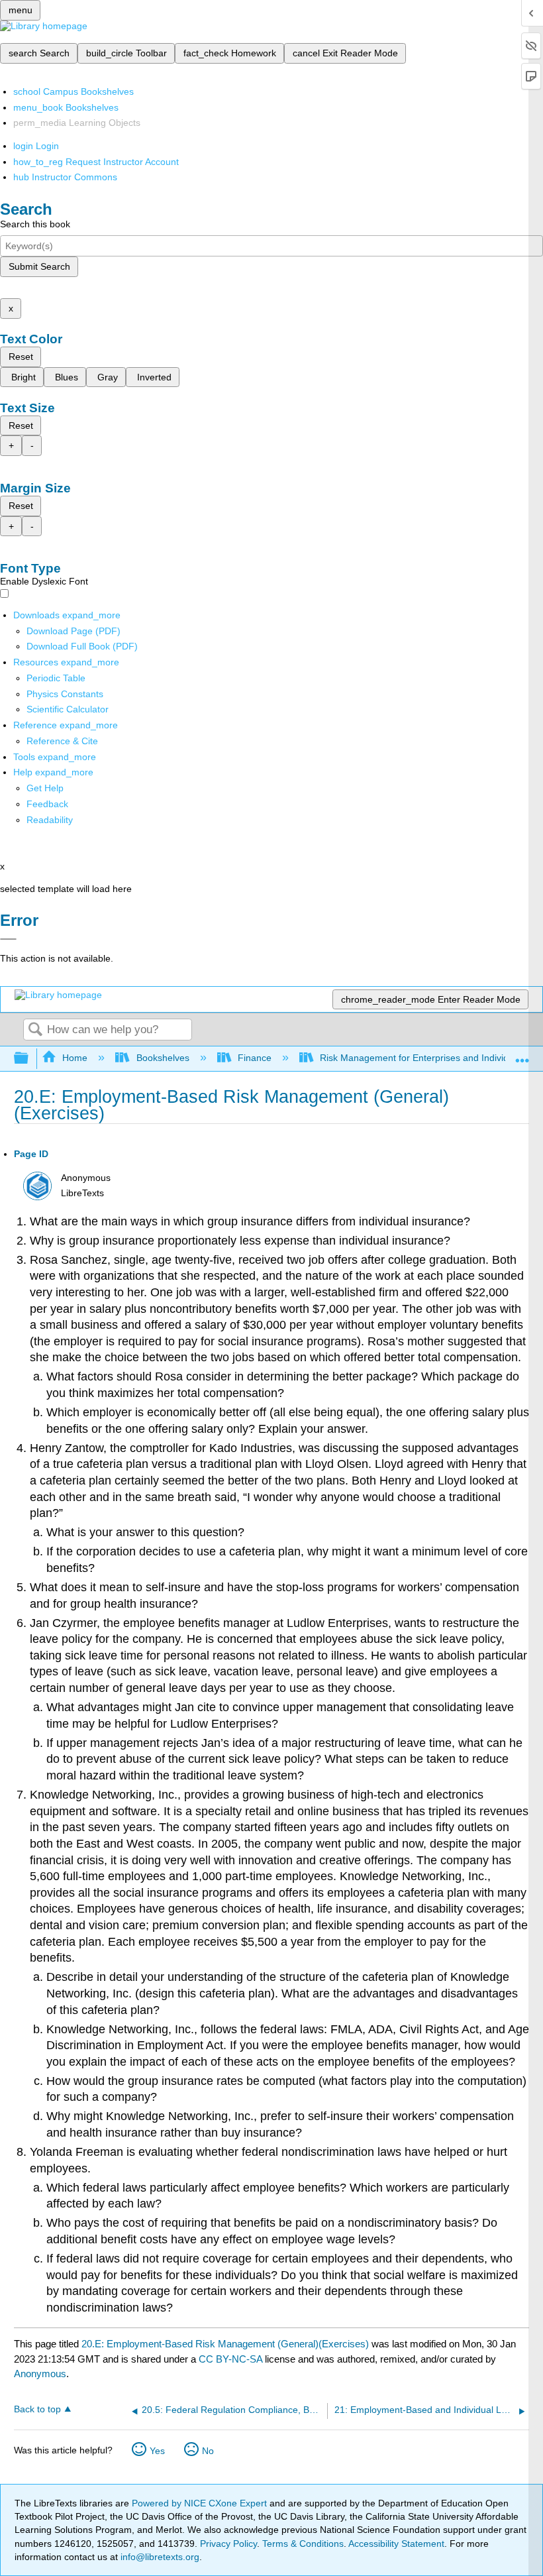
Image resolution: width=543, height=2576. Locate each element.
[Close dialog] (8, 939)
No (208, 2451)
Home (75, 1058)
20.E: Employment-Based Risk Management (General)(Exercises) (225, 2344)
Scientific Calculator (68, 709)
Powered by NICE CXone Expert (201, 2503)
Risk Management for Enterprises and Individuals (423, 1058)
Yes (157, 2451)
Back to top (37, 2409)
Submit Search (39, 266)
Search (35, 1030)
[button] (47, 804)
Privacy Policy (228, 2544)
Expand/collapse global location (522, 1055)
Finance (255, 1058)
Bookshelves (163, 1058)
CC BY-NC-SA (232, 2359)
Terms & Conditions (303, 2544)
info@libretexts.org (159, 2557)
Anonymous (40, 2374)
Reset (21, 357)
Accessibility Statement (396, 2544)
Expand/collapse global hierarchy (30, 1059)
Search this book (35, 224)
